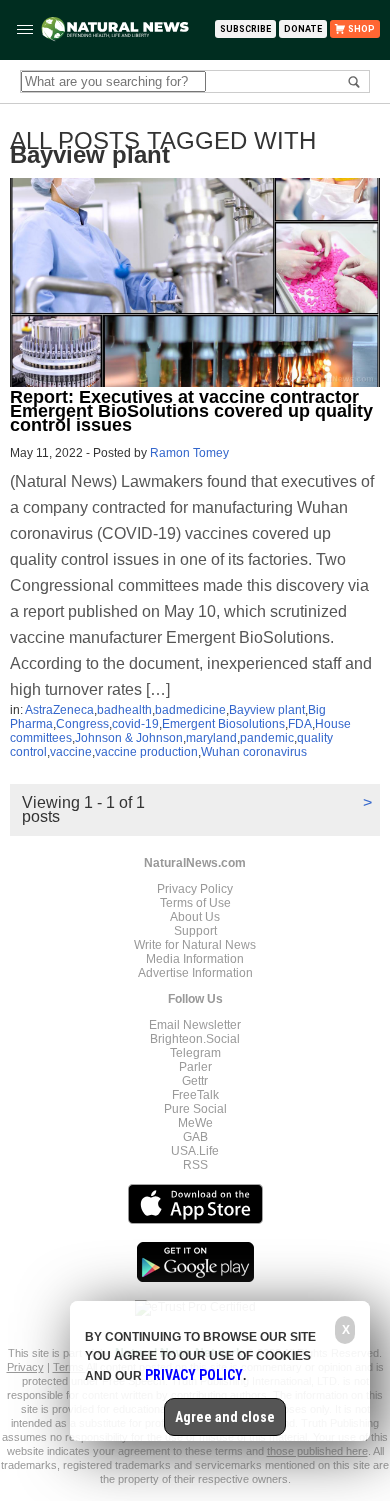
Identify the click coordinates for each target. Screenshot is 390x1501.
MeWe (195, 1123)
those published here (317, 1451)
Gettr (195, 1081)
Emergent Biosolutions (223, 724)
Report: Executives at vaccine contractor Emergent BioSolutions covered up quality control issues (191, 411)
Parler (195, 1067)
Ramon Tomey (189, 453)
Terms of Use (195, 903)
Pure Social (195, 1109)
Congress (82, 724)
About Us (195, 917)
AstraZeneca (59, 710)
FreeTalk (195, 1095)
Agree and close (225, 1417)
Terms (69, 1367)
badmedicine (190, 710)
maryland (211, 738)
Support (195, 931)
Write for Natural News (195, 945)
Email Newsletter (195, 1025)
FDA (300, 724)
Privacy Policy (195, 889)
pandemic (267, 738)
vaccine (71, 752)
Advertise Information (195, 973)
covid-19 (135, 724)
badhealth (124, 710)
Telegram (195, 1053)
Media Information (195, 959)
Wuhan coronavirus (254, 752)
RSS (195, 1165)
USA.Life (195, 1151)
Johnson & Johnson (129, 738)
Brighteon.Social (195, 1039)
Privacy (25, 1367)
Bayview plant (267, 710)
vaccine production (146, 752)
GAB (195, 1137)
